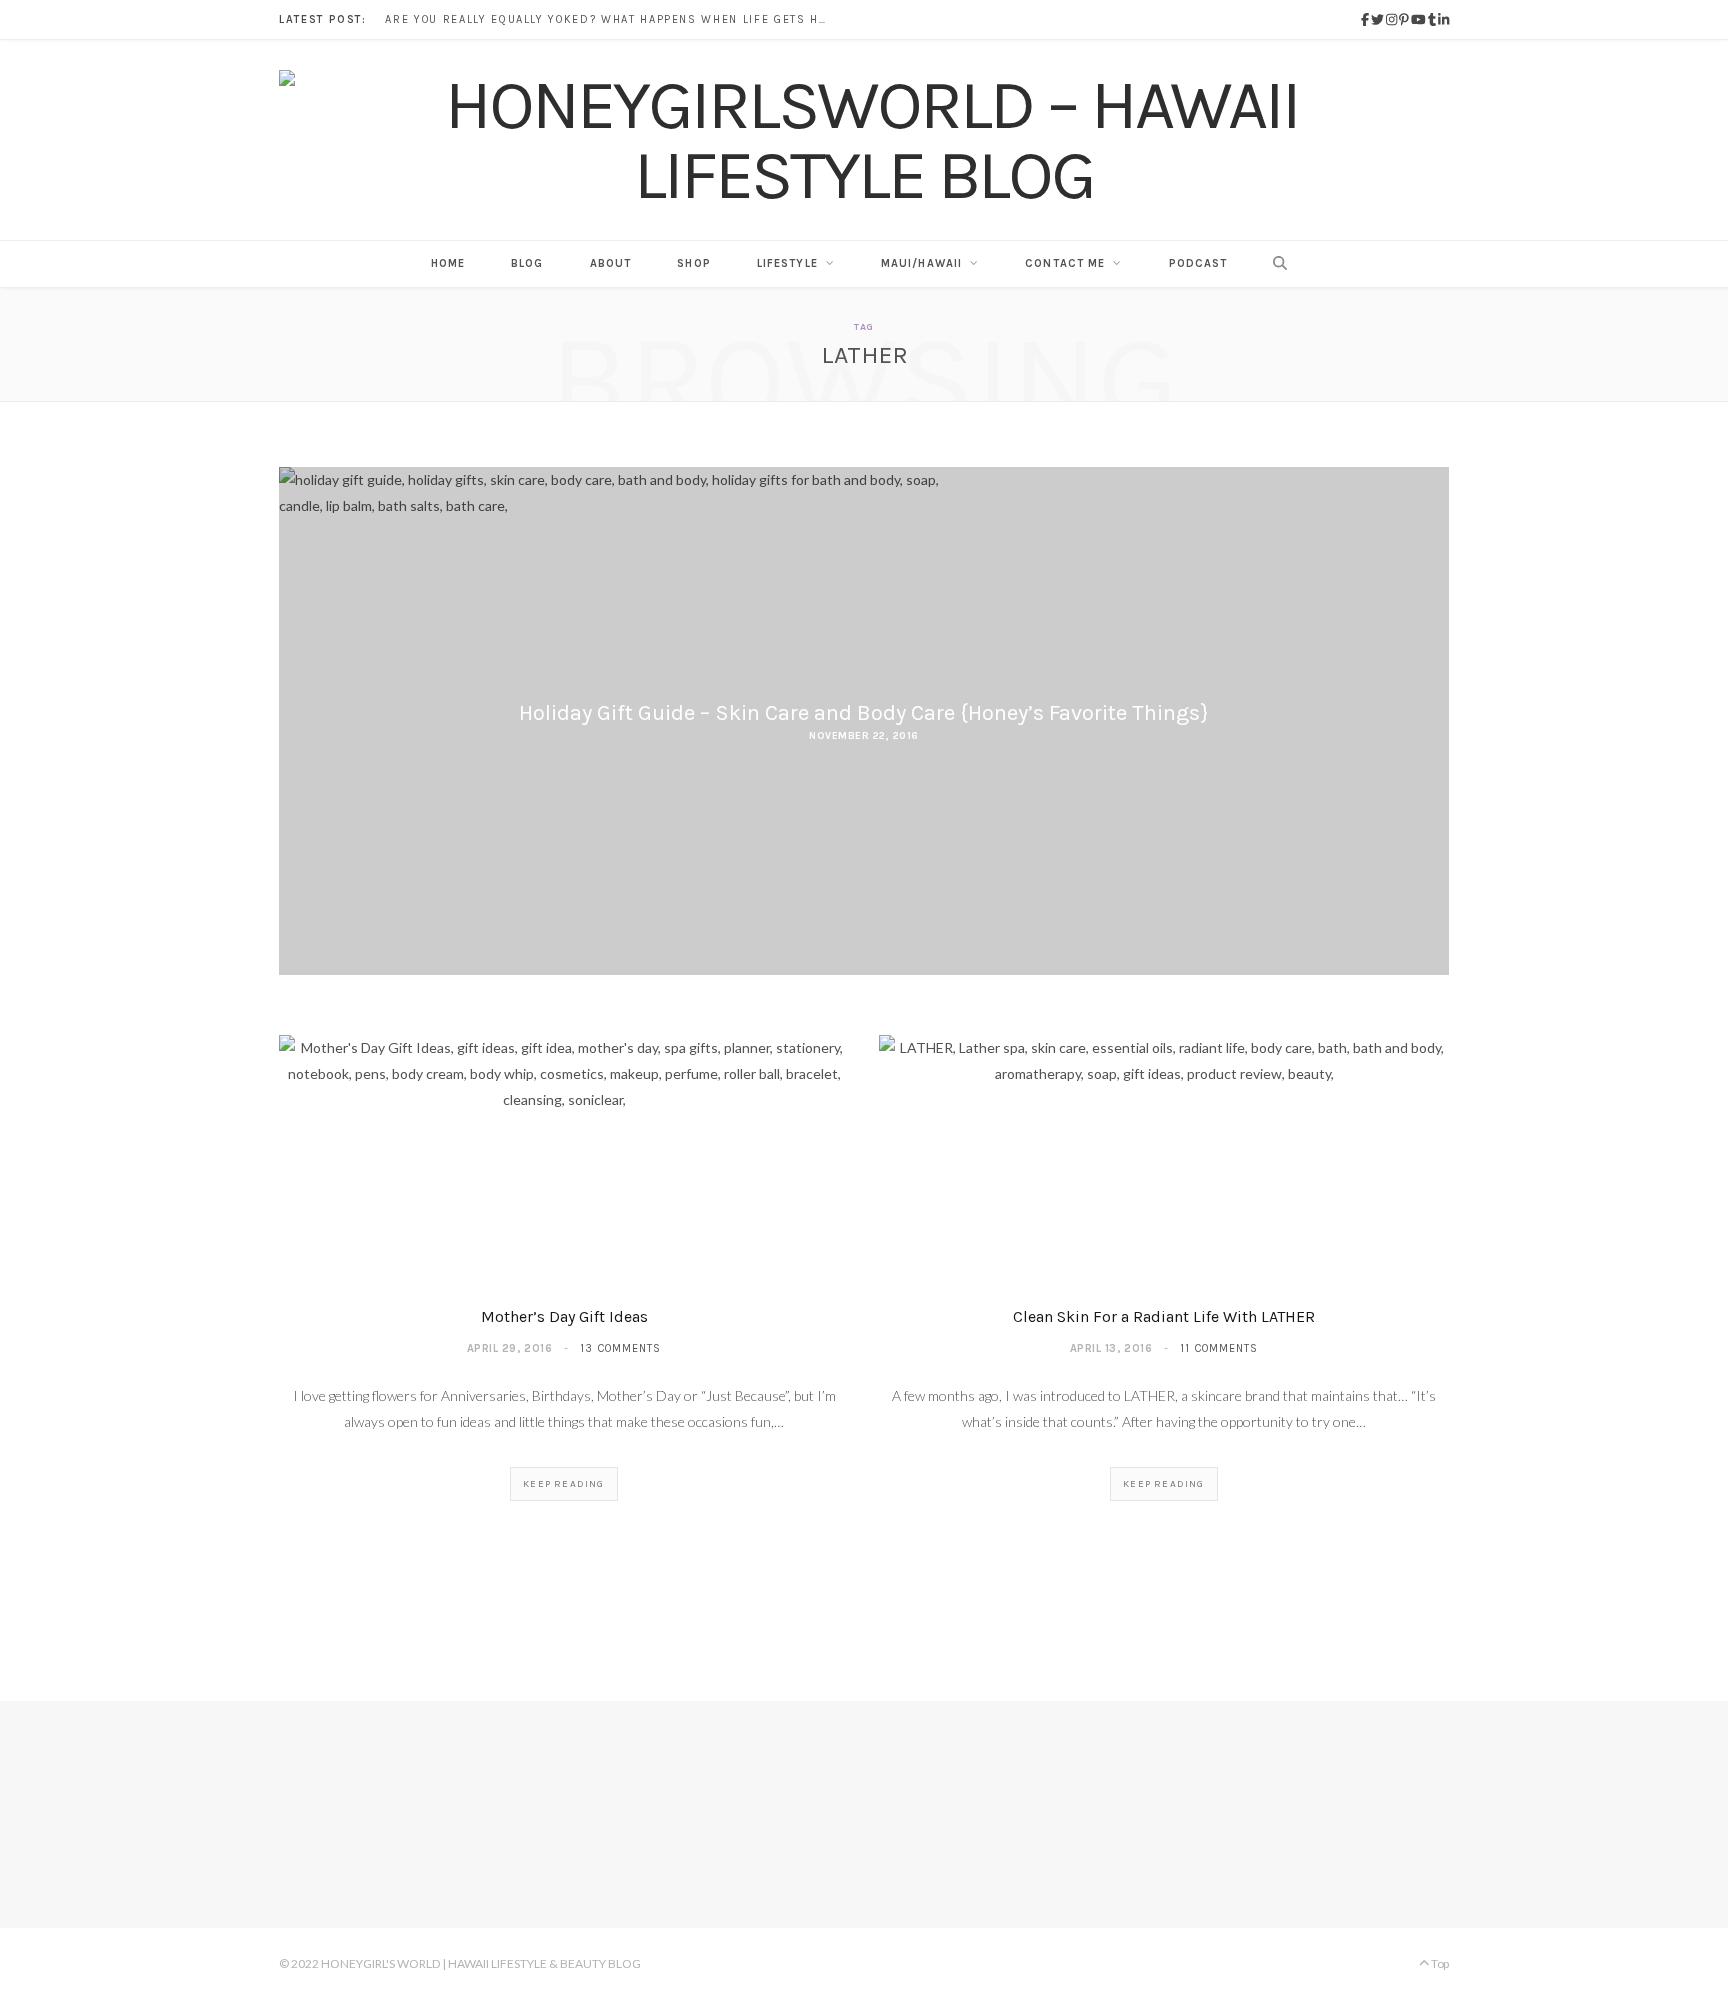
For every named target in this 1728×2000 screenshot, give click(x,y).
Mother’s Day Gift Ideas (564, 1316)
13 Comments (620, 1348)
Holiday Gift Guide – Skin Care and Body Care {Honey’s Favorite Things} (864, 713)
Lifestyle (787, 263)
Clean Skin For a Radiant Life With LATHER (1164, 1316)
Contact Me (1065, 263)
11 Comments (1219, 1348)
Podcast (1198, 263)
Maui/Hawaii (921, 263)
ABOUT (611, 263)
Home (448, 263)
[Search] (1274, 264)
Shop (693, 263)
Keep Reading (563, 1484)
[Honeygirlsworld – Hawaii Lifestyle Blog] (864, 140)
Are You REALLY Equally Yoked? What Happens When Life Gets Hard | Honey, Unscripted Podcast (610, 19)
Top (1439, 1963)
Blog (527, 263)
